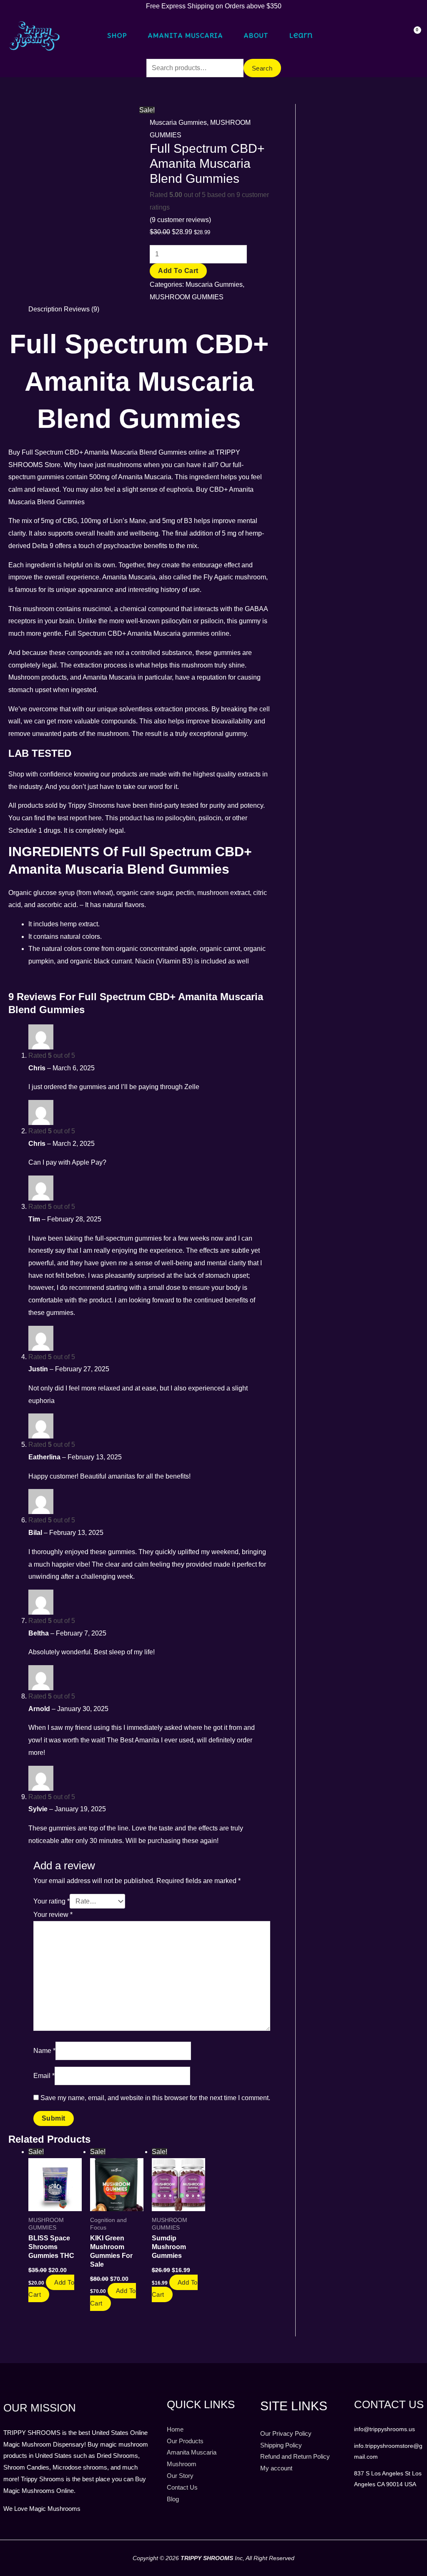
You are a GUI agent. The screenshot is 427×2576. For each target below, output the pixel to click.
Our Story (180, 2476)
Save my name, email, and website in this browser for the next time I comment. (155, 2098)
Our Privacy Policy (286, 2433)
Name (44, 2051)
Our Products (185, 2441)
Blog (173, 2499)
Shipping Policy (281, 2445)
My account (276, 2468)
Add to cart (178, 271)
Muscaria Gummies (178, 123)
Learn (301, 35)
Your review (53, 1915)
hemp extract (79, 924)
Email (44, 2076)
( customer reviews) (180, 220)
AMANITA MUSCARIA (185, 35)
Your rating (51, 1901)
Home (175, 2429)
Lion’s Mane (128, 521)
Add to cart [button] (51, 2289)
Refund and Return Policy (295, 2456)
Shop (117, 35)
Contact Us (182, 2487)
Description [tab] (45, 309)
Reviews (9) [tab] (82, 309)
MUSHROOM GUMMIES (187, 297)
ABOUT (256, 35)
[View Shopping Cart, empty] (412, 36)
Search (262, 68)
